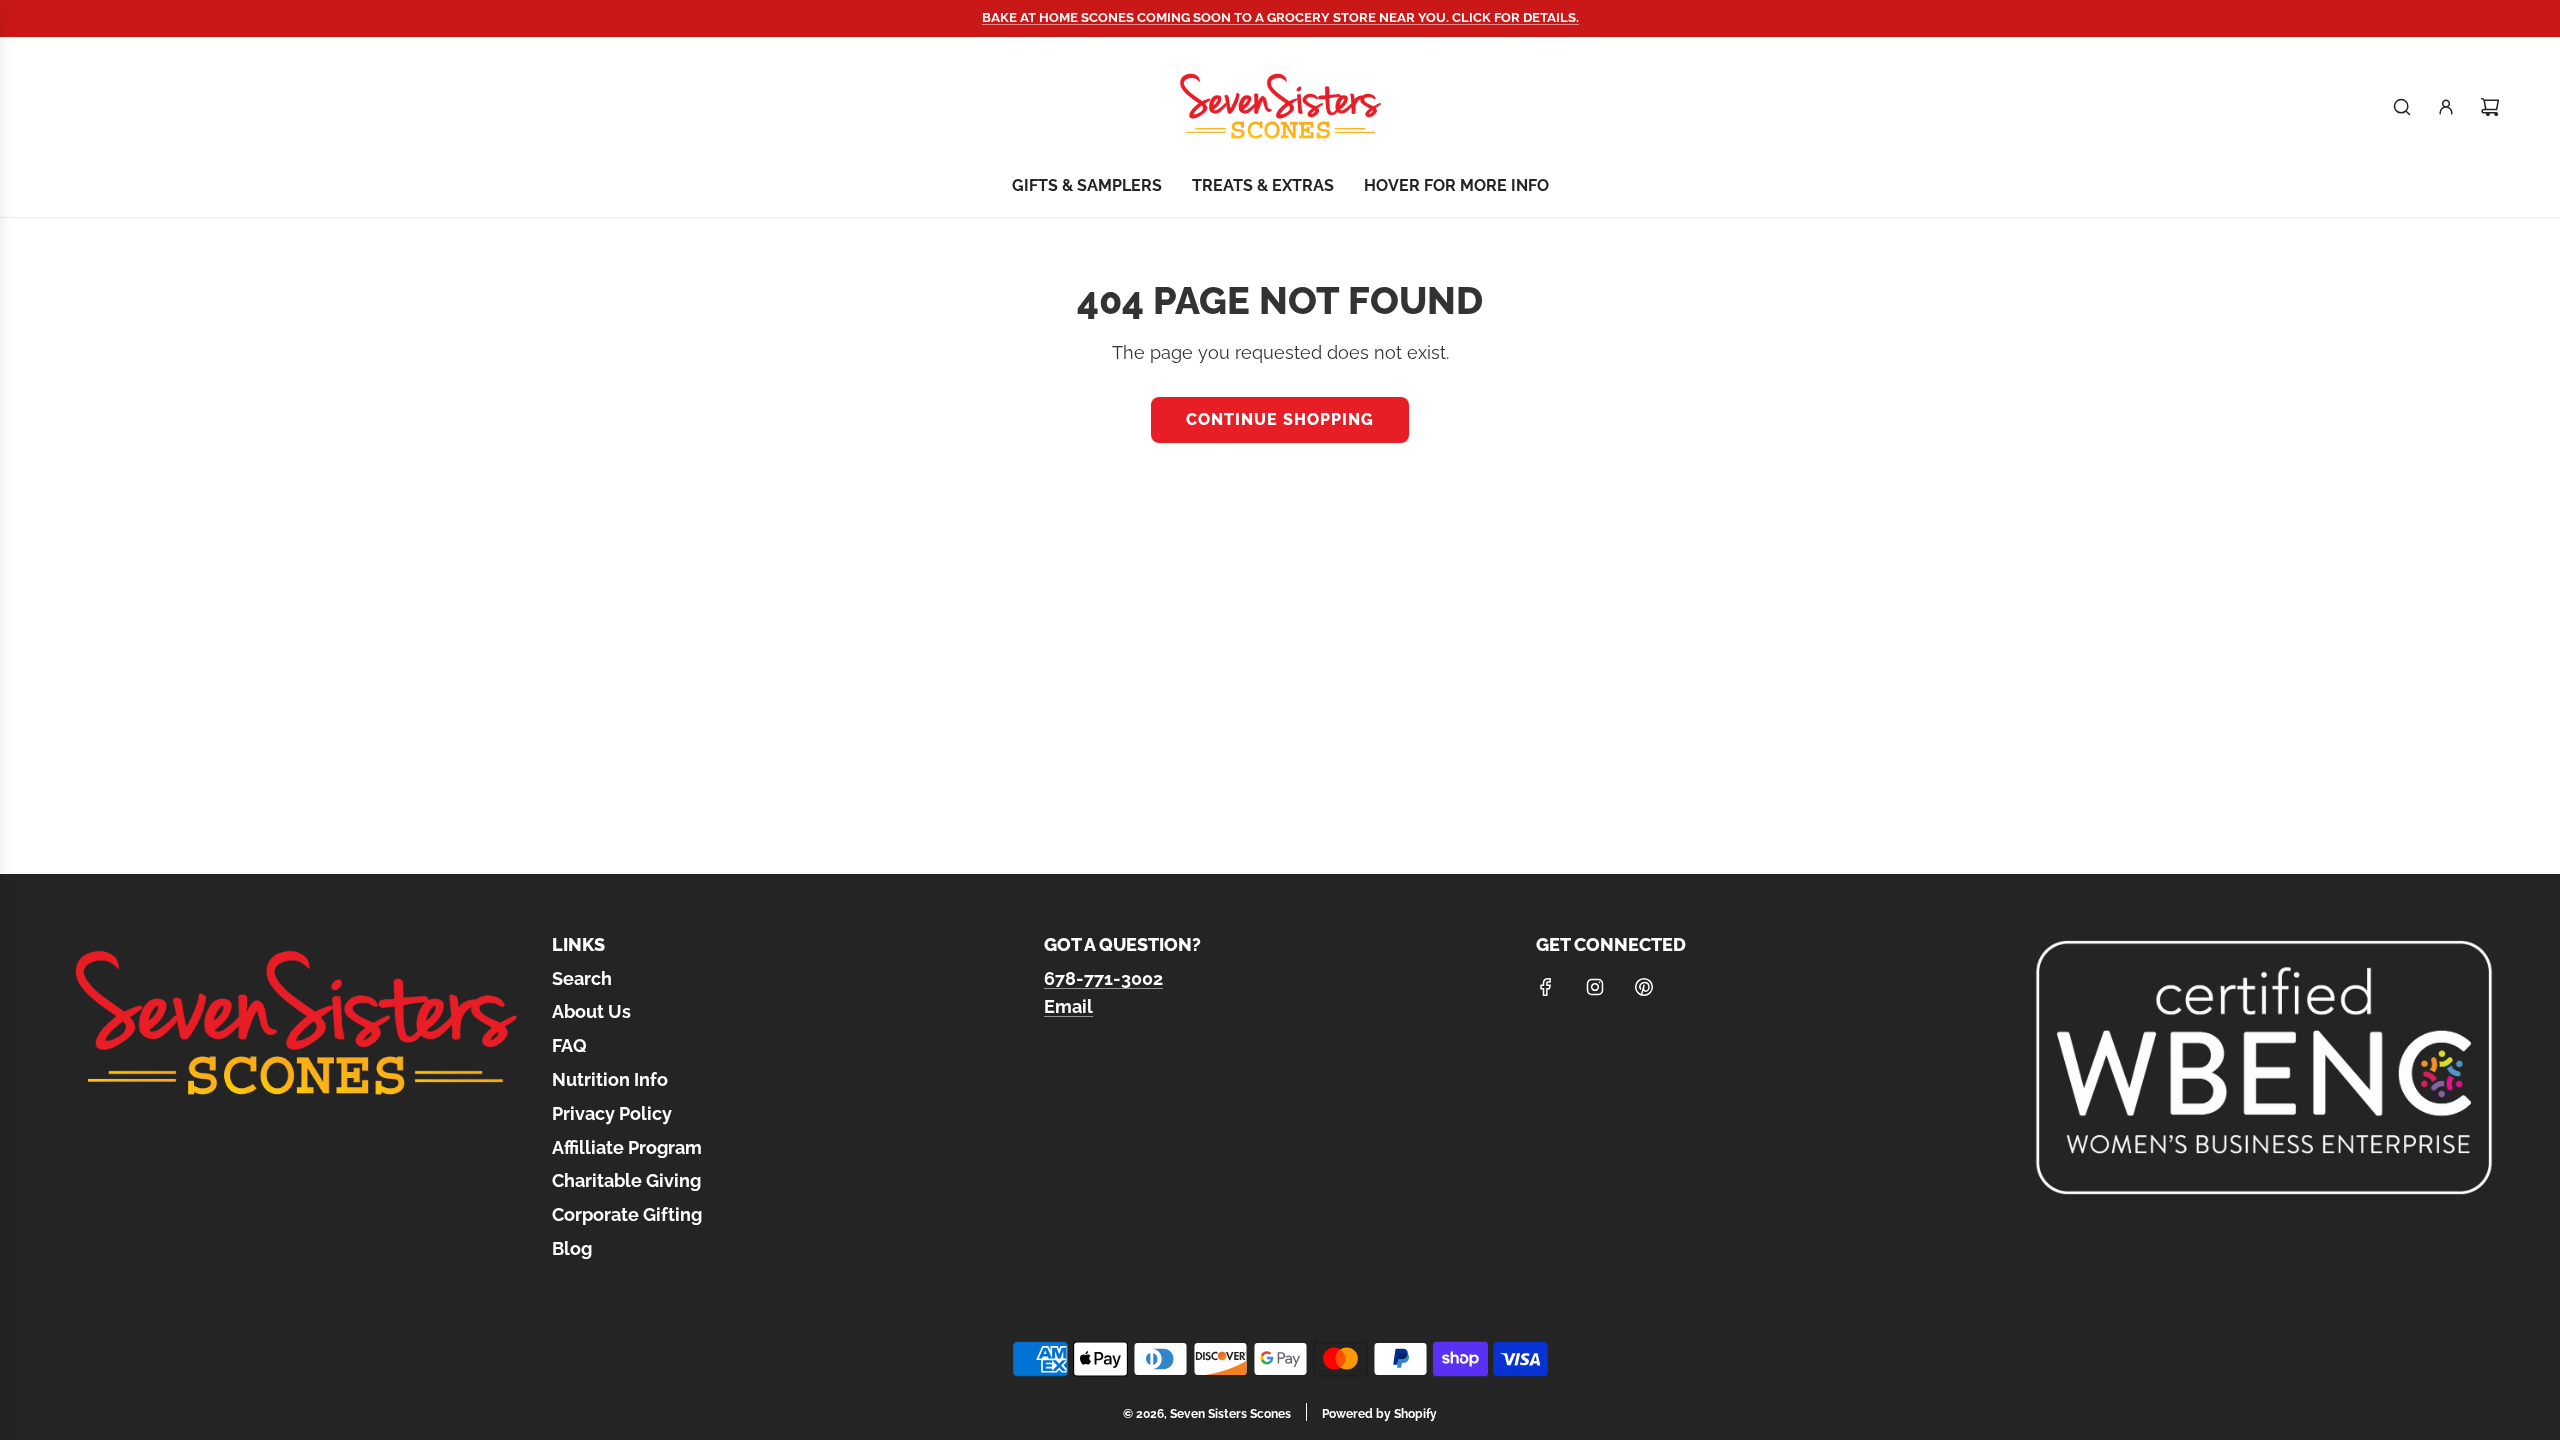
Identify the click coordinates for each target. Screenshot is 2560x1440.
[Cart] (2490, 107)
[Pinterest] (1644, 987)
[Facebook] (1546, 987)
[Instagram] (1595, 987)
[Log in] (2446, 107)
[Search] (2402, 107)
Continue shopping (1280, 419)
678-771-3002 (1103, 978)
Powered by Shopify (1379, 1414)
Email (1068, 1006)
